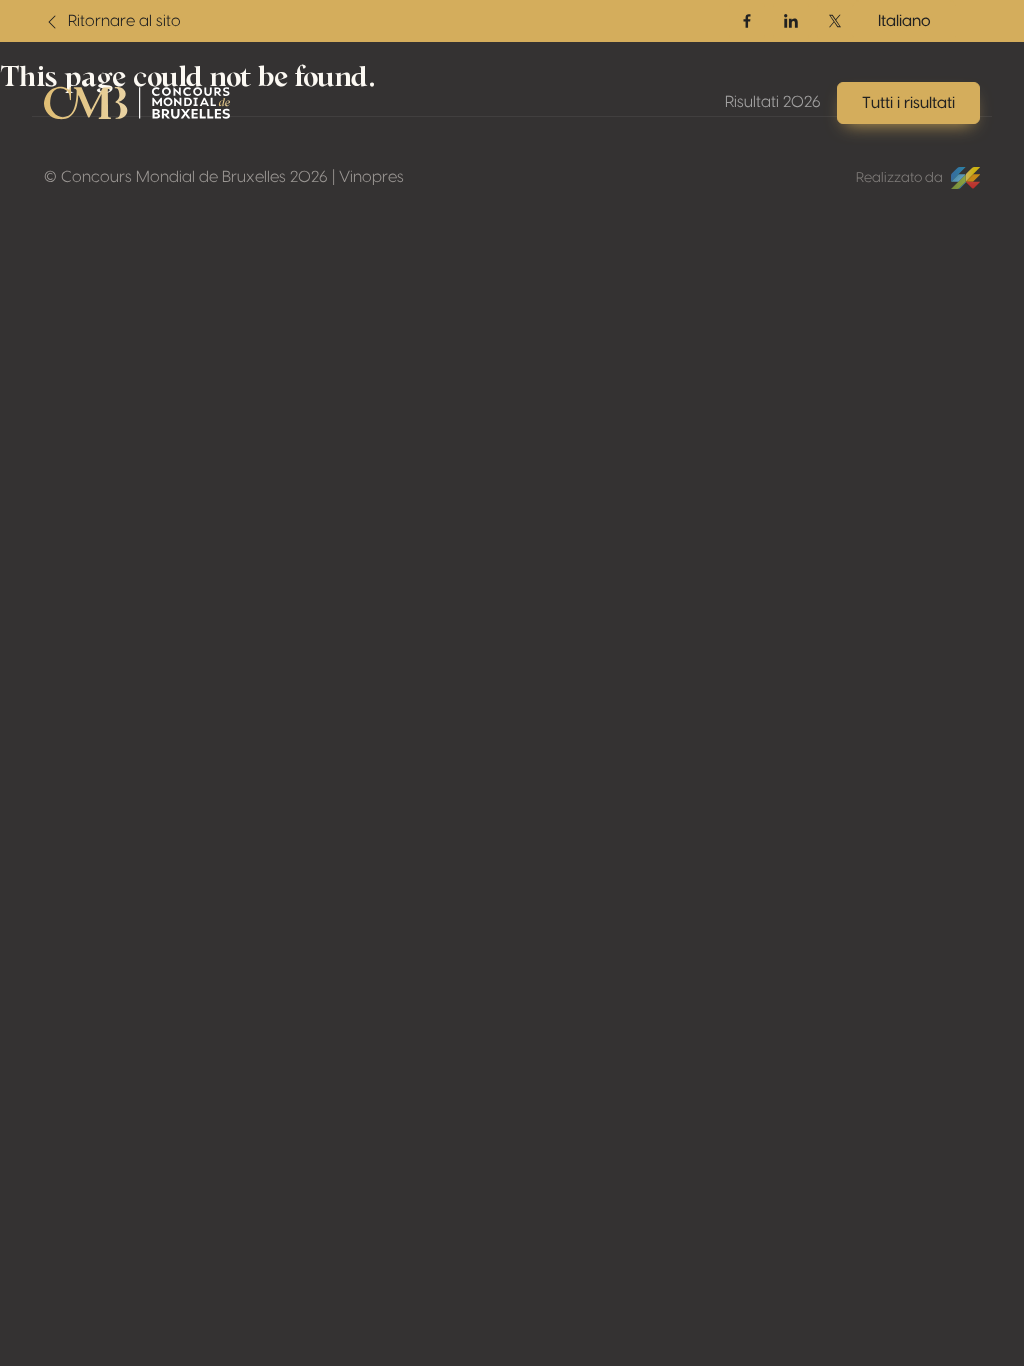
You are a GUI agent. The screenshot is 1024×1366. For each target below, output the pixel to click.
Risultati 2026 (773, 102)
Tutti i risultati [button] (908, 103)
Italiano (904, 21)
